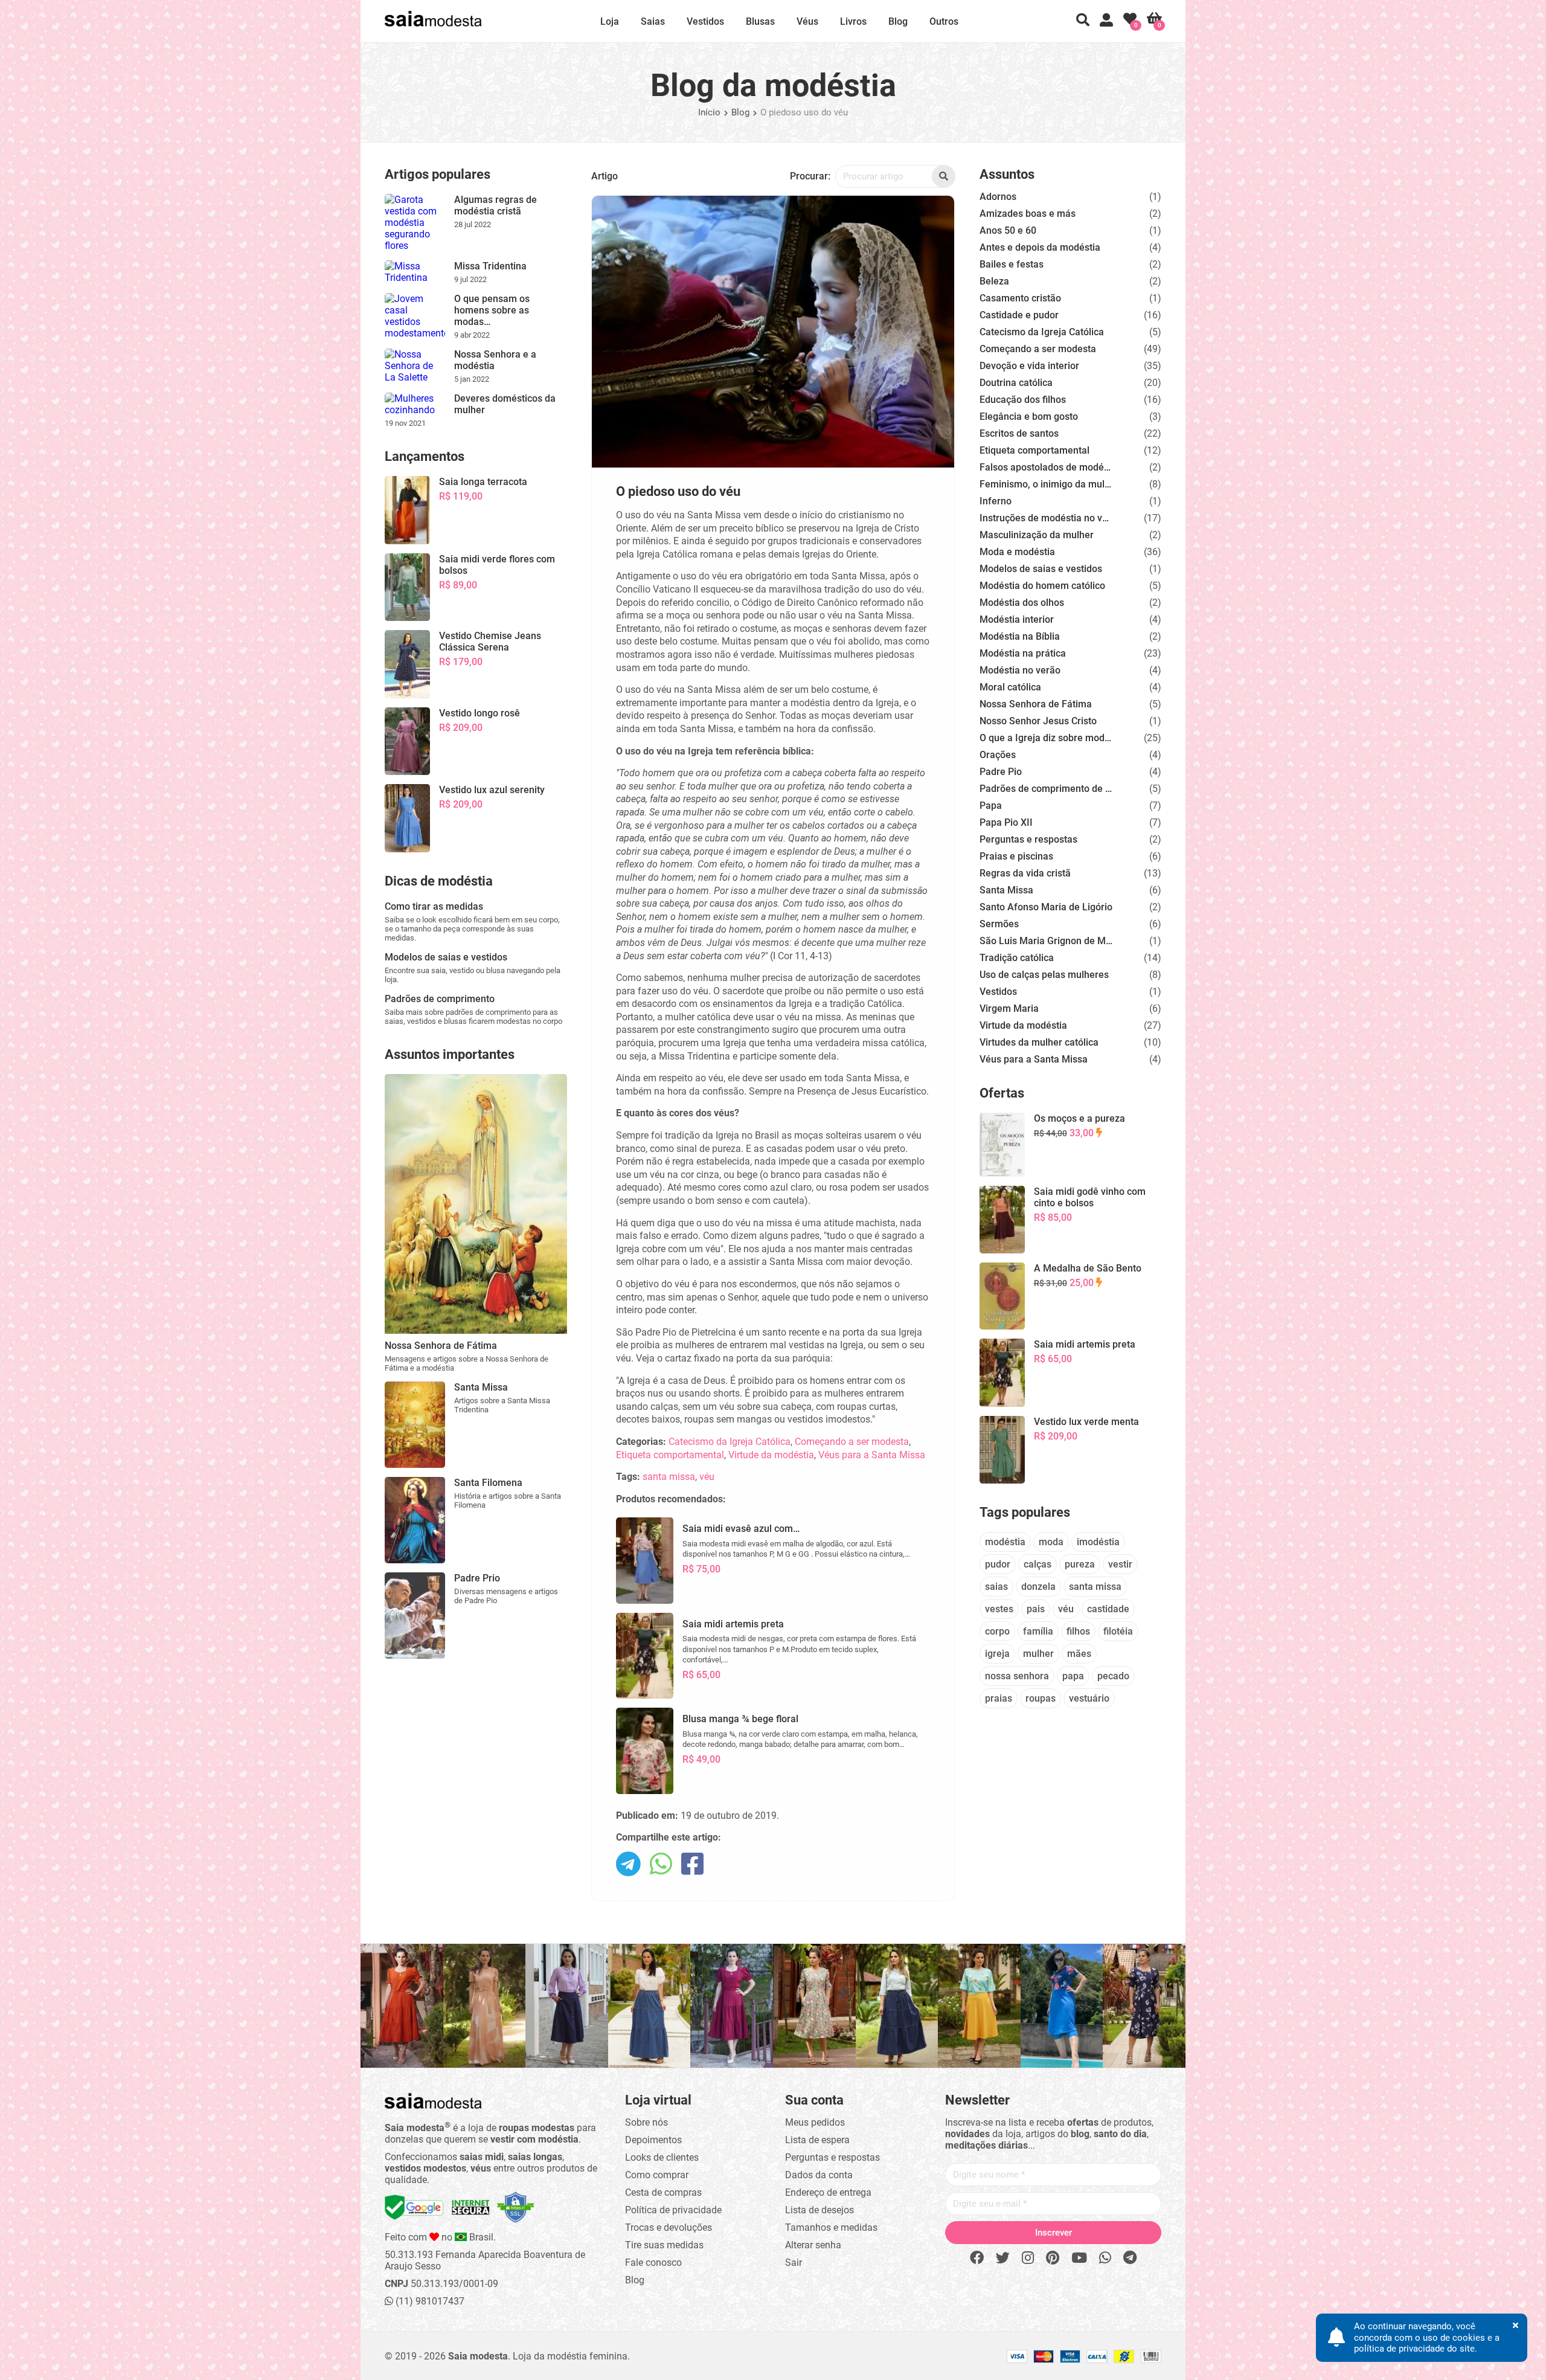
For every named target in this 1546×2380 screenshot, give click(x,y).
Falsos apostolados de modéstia (1046, 467)
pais (1036, 1609)
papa (1073, 1676)
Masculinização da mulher (1037, 535)
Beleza (994, 281)
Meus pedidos (815, 2122)
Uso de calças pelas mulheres (1044, 975)
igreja (997, 1654)
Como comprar (657, 2175)
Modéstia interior (1017, 619)
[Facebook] (977, 2258)
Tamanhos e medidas (831, 2227)
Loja (610, 21)
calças (1038, 1564)
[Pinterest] (1053, 2258)
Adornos (998, 197)
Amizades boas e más (1028, 214)
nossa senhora (1017, 1676)
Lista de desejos (820, 2210)
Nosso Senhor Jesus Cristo (1038, 721)
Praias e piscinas (1016, 856)
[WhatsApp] (1105, 2258)
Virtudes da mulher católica (1039, 1042)
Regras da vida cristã (1025, 873)
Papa (991, 806)
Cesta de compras (663, 2192)
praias (999, 1698)
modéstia (1005, 1542)
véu (707, 1477)
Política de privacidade (673, 2210)
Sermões (999, 924)
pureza (1080, 1564)
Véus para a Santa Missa (872, 1455)
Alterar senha (813, 2245)
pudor (998, 1564)
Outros (944, 21)
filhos (1078, 1631)
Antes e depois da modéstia (1040, 247)
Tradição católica (1017, 958)
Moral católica (1010, 687)
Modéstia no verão (1020, 670)
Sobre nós (646, 2122)
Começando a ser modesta (852, 1442)
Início (709, 112)
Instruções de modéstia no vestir (1046, 518)
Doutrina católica (1016, 383)
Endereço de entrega (828, 2192)
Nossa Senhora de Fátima (1036, 704)
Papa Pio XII (1006, 822)
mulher (1038, 1654)
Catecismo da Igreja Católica (730, 1442)
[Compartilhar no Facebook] (692, 1865)
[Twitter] (1003, 2258)
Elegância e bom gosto (1029, 416)
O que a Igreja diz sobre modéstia (1046, 738)
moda (1051, 1542)
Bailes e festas (1012, 264)
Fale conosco (653, 2263)
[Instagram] (1028, 2258)
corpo (997, 1631)
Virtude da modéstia (771, 1455)
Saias (653, 21)
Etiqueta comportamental (670, 1455)
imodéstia (1098, 1542)
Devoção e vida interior (1029, 366)
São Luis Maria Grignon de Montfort (1046, 941)
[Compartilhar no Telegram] (628, 1865)
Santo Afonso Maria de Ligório (1046, 907)
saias (996, 1587)
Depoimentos (653, 2140)
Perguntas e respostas (1028, 839)
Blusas (760, 21)
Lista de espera (817, 2140)
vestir (1120, 1564)
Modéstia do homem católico (1042, 586)
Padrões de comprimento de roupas (1046, 789)
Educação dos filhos (1023, 400)
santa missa (669, 1477)
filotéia (1118, 1631)
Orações (998, 755)
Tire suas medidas (664, 2245)
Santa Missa (1006, 890)
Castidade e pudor (1019, 315)
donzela (1038, 1587)
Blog (898, 21)
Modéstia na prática (1023, 653)
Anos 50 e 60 (1008, 230)
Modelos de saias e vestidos (1041, 569)
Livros (853, 21)
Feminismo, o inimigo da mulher (1046, 484)
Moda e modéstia (1017, 552)
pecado (1113, 1676)
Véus (807, 21)
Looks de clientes (662, 2157)
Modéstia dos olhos (1022, 603)
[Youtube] (1079, 2258)
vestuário (1089, 1698)
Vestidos (705, 21)
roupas (1041, 1698)
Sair (794, 2263)
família (1038, 1631)
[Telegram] (1130, 2258)
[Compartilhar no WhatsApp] (661, 1865)
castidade (1108, 1609)
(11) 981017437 (429, 2301)
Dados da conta (819, 2175)
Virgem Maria (1009, 1008)
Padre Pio (1001, 772)
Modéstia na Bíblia (1020, 636)
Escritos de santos (1019, 433)
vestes (999, 1609)
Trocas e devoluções (669, 2227)
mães (1079, 1654)
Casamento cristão (1020, 298)
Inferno (996, 501)
